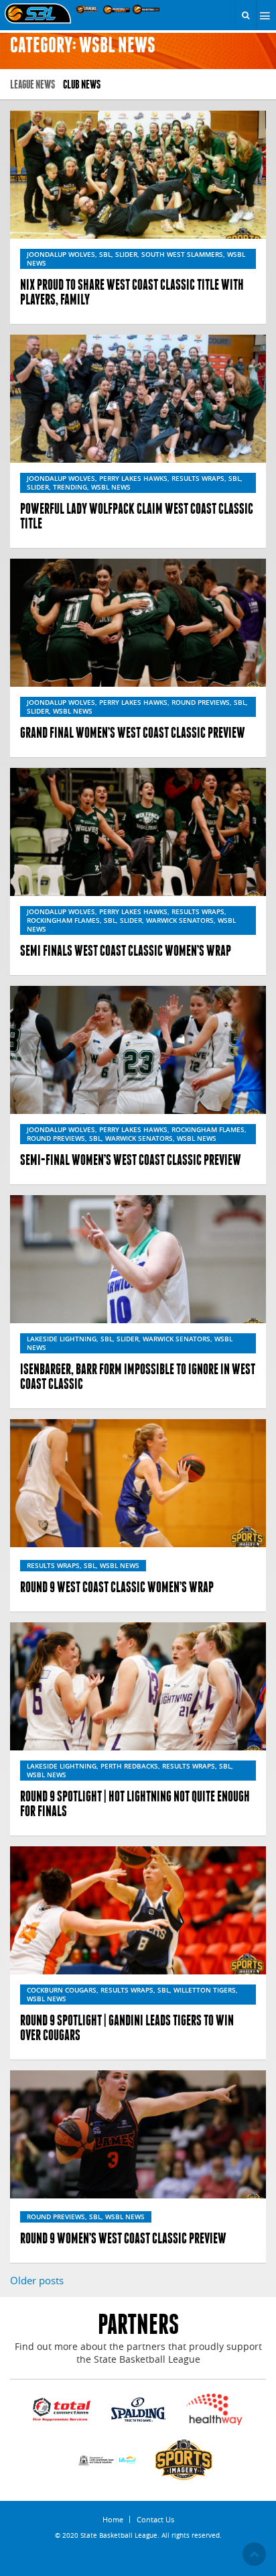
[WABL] (87, 9)
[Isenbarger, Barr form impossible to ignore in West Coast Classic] (138, 1259)
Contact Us (155, 2519)
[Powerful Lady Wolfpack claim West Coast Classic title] (138, 399)
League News (32, 84)
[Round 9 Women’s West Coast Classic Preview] (138, 2134)
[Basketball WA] (146, 9)
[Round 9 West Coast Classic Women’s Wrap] (138, 1483)
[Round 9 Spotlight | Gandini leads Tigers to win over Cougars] (138, 1910)
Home (113, 2519)
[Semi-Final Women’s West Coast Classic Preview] (138, 1050)
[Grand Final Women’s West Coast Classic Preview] (138, 623)
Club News (82, 84)
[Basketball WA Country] (117, 9)
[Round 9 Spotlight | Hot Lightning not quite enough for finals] (138, 1686)
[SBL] (38, 14)
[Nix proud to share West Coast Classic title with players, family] (138, 175)
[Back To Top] (254, 2554)
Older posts (37, 2280)
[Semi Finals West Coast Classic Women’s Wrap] (138, 832)
